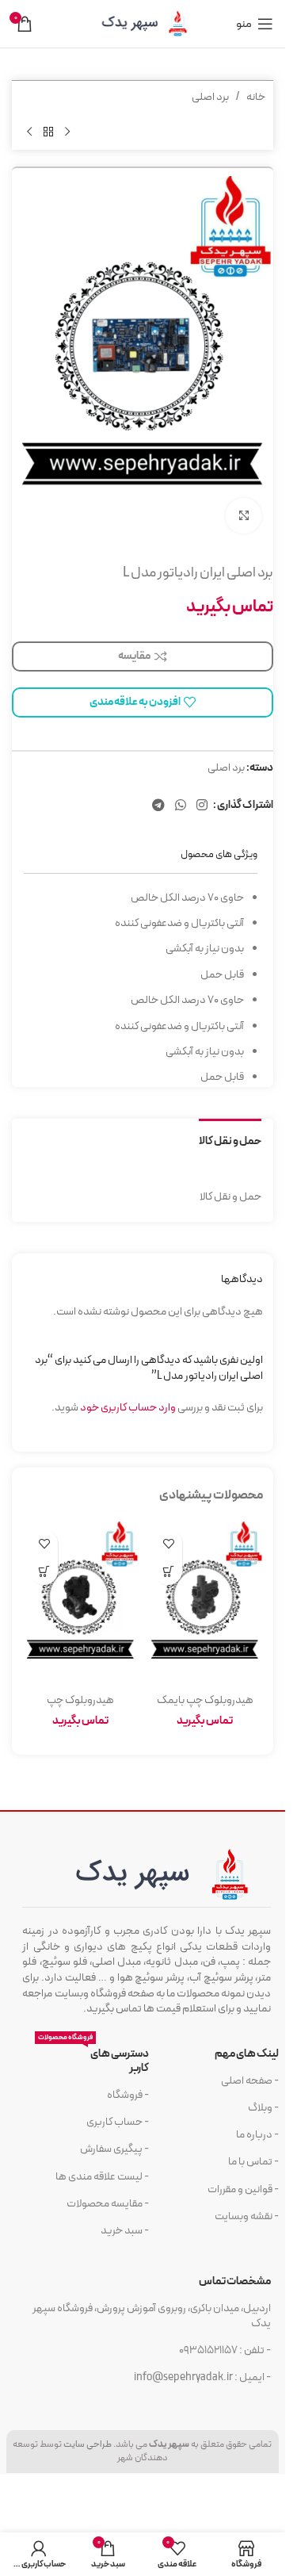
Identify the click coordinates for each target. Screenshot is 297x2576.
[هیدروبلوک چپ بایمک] (205, 1604)
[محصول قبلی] (67, 132)
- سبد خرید (125, 2231)
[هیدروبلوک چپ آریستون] (80, 1604)
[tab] (230, 1140)
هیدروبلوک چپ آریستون (80, 1708)
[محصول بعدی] (29, 132)
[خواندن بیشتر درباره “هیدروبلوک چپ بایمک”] (168, 1571)
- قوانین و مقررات (243, 2189)
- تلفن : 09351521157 (225, 2350)
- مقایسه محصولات (108, 2204)
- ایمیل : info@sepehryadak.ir (202, 2377)
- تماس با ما (253, 2162)
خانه (256, 97)
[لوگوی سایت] (143, 23)
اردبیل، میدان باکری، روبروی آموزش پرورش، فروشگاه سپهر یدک (152, 2316)
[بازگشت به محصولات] (48, 132)
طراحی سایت (88, 2444)
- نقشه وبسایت (247, 2216)
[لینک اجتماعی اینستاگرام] (202, 806)
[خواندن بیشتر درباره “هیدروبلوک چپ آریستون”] (44, 1571)
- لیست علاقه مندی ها (102, 2177)
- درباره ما (257, 2135)
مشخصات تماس (235, 2281)
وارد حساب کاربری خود (128, 1408)
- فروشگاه (128, 2095)
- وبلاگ (263, 2108)
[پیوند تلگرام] (158, 806)
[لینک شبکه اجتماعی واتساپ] (180, 806)
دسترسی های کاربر (93, 2059)
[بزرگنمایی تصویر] (244, 516)
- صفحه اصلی (250, 2081)
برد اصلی (210, 97)
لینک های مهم (247, 2054)
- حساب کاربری (118, 2122)
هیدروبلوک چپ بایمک (205, 1700)
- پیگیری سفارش (114, 2149)
